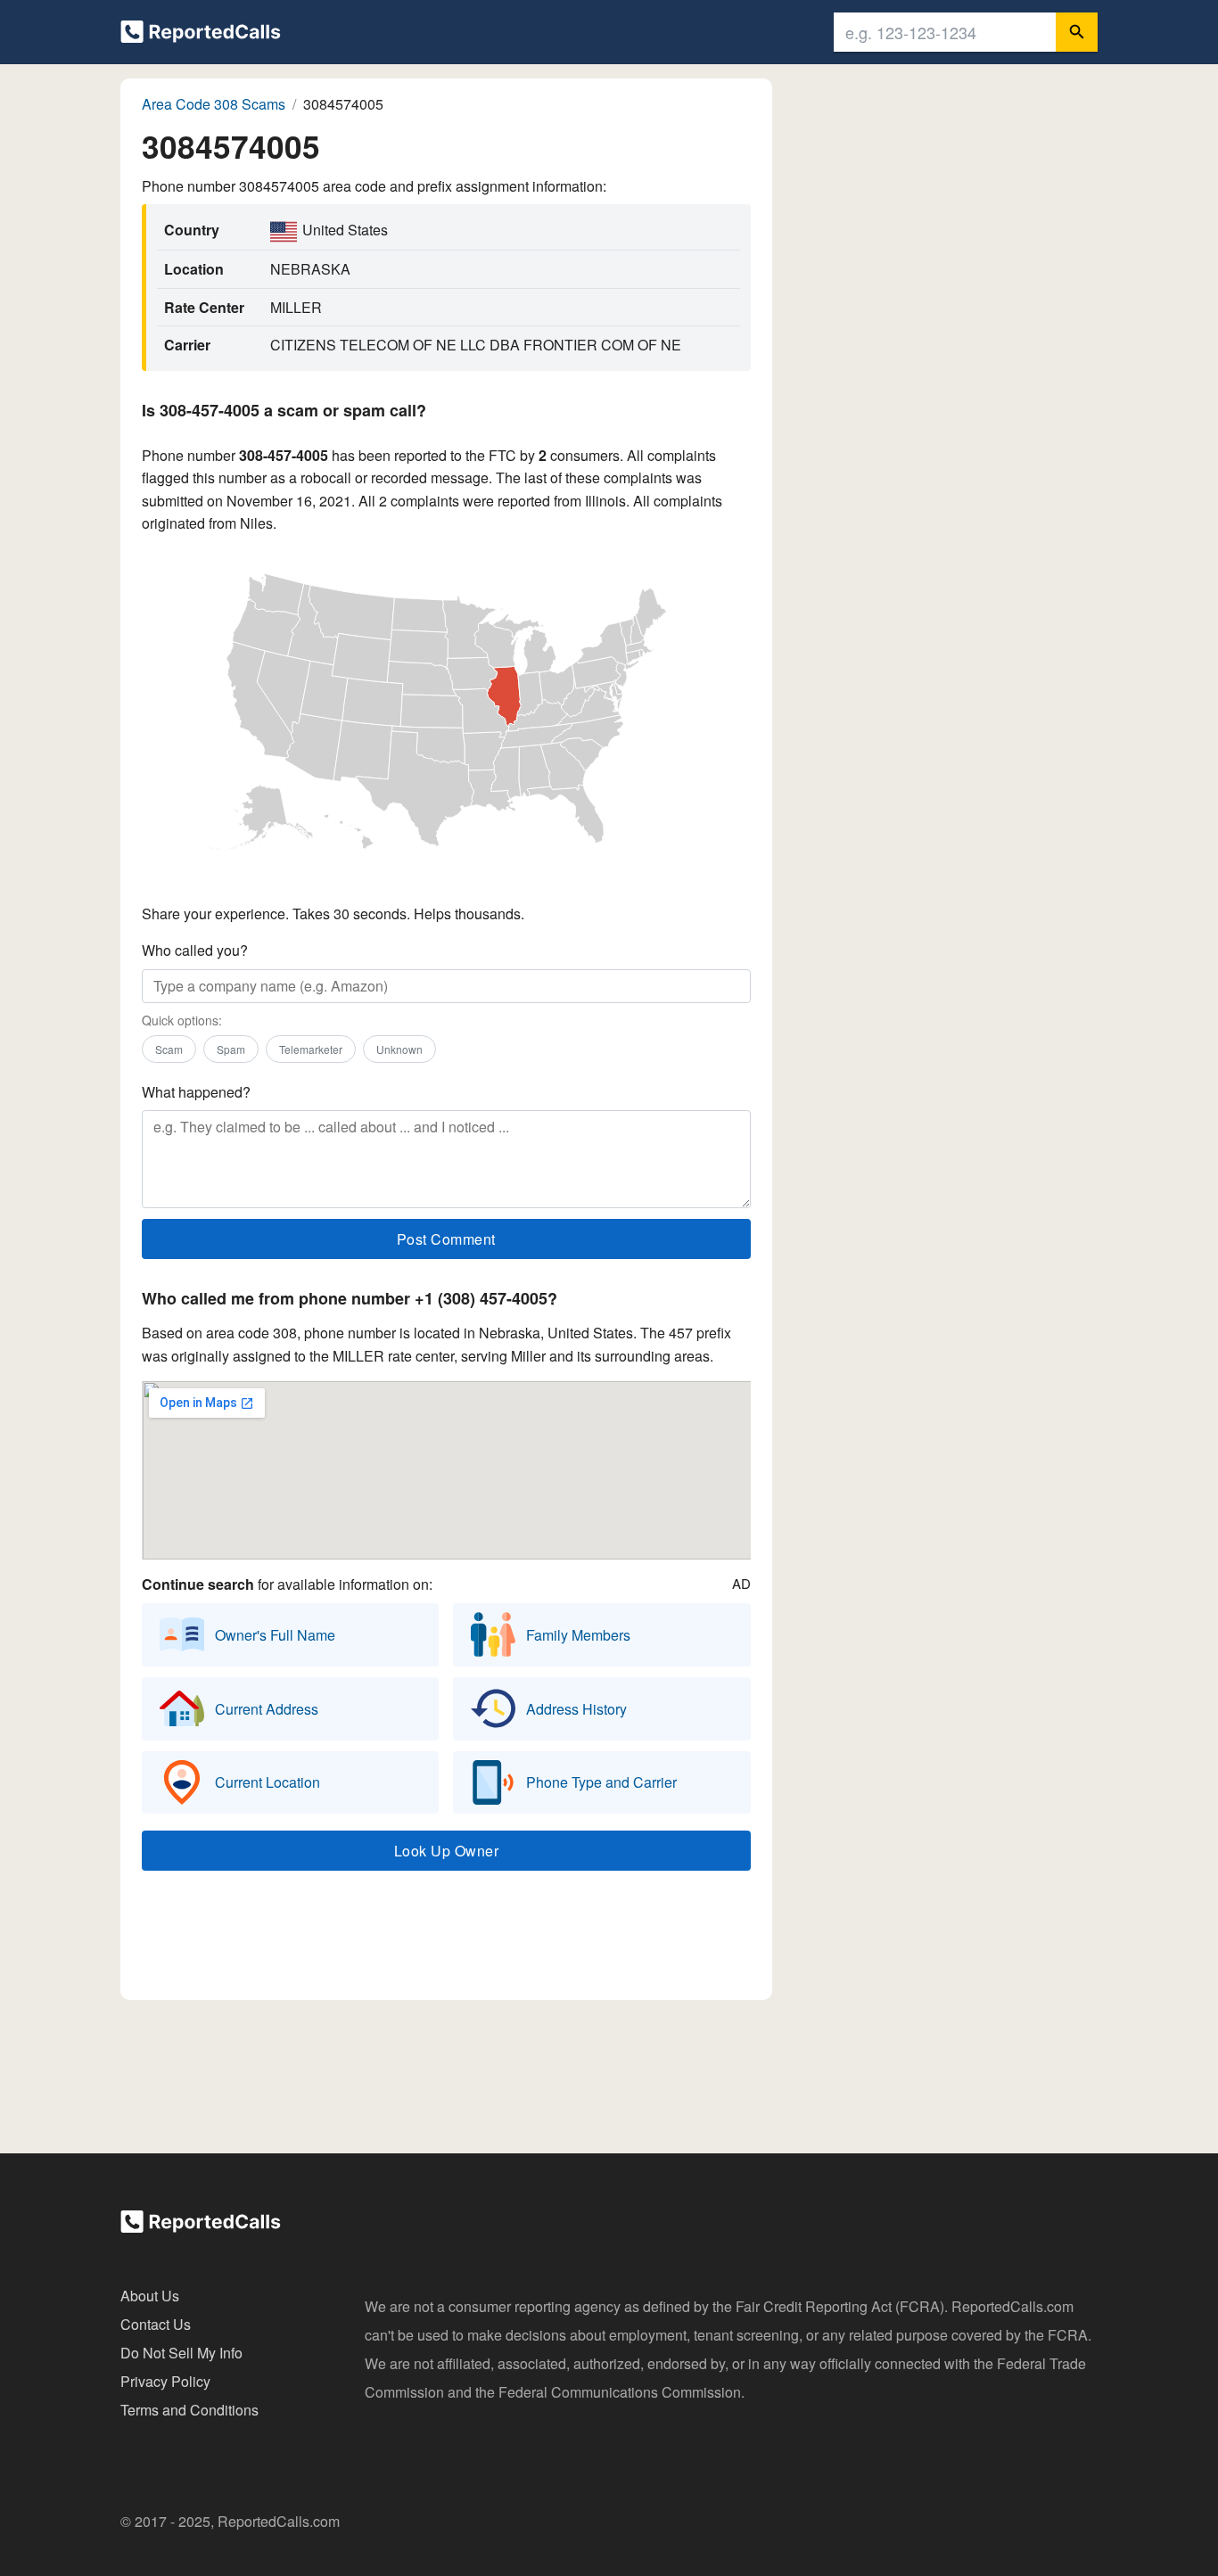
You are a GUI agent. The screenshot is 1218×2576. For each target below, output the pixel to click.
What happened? (196, 1092)
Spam (231, 1049)
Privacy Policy (165, 2381)
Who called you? (195, 950)
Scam (169, 1049)
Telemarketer (311, 1049)
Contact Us (156, 2324)
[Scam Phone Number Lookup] (201, 35)
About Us (150, 2296)
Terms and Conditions (189, 2410)
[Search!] (1077, 32)
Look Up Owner (447, 1851)
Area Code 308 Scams (214, 104)
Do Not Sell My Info (181, 2353)
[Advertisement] (446, 1939)
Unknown (399, 1049)
